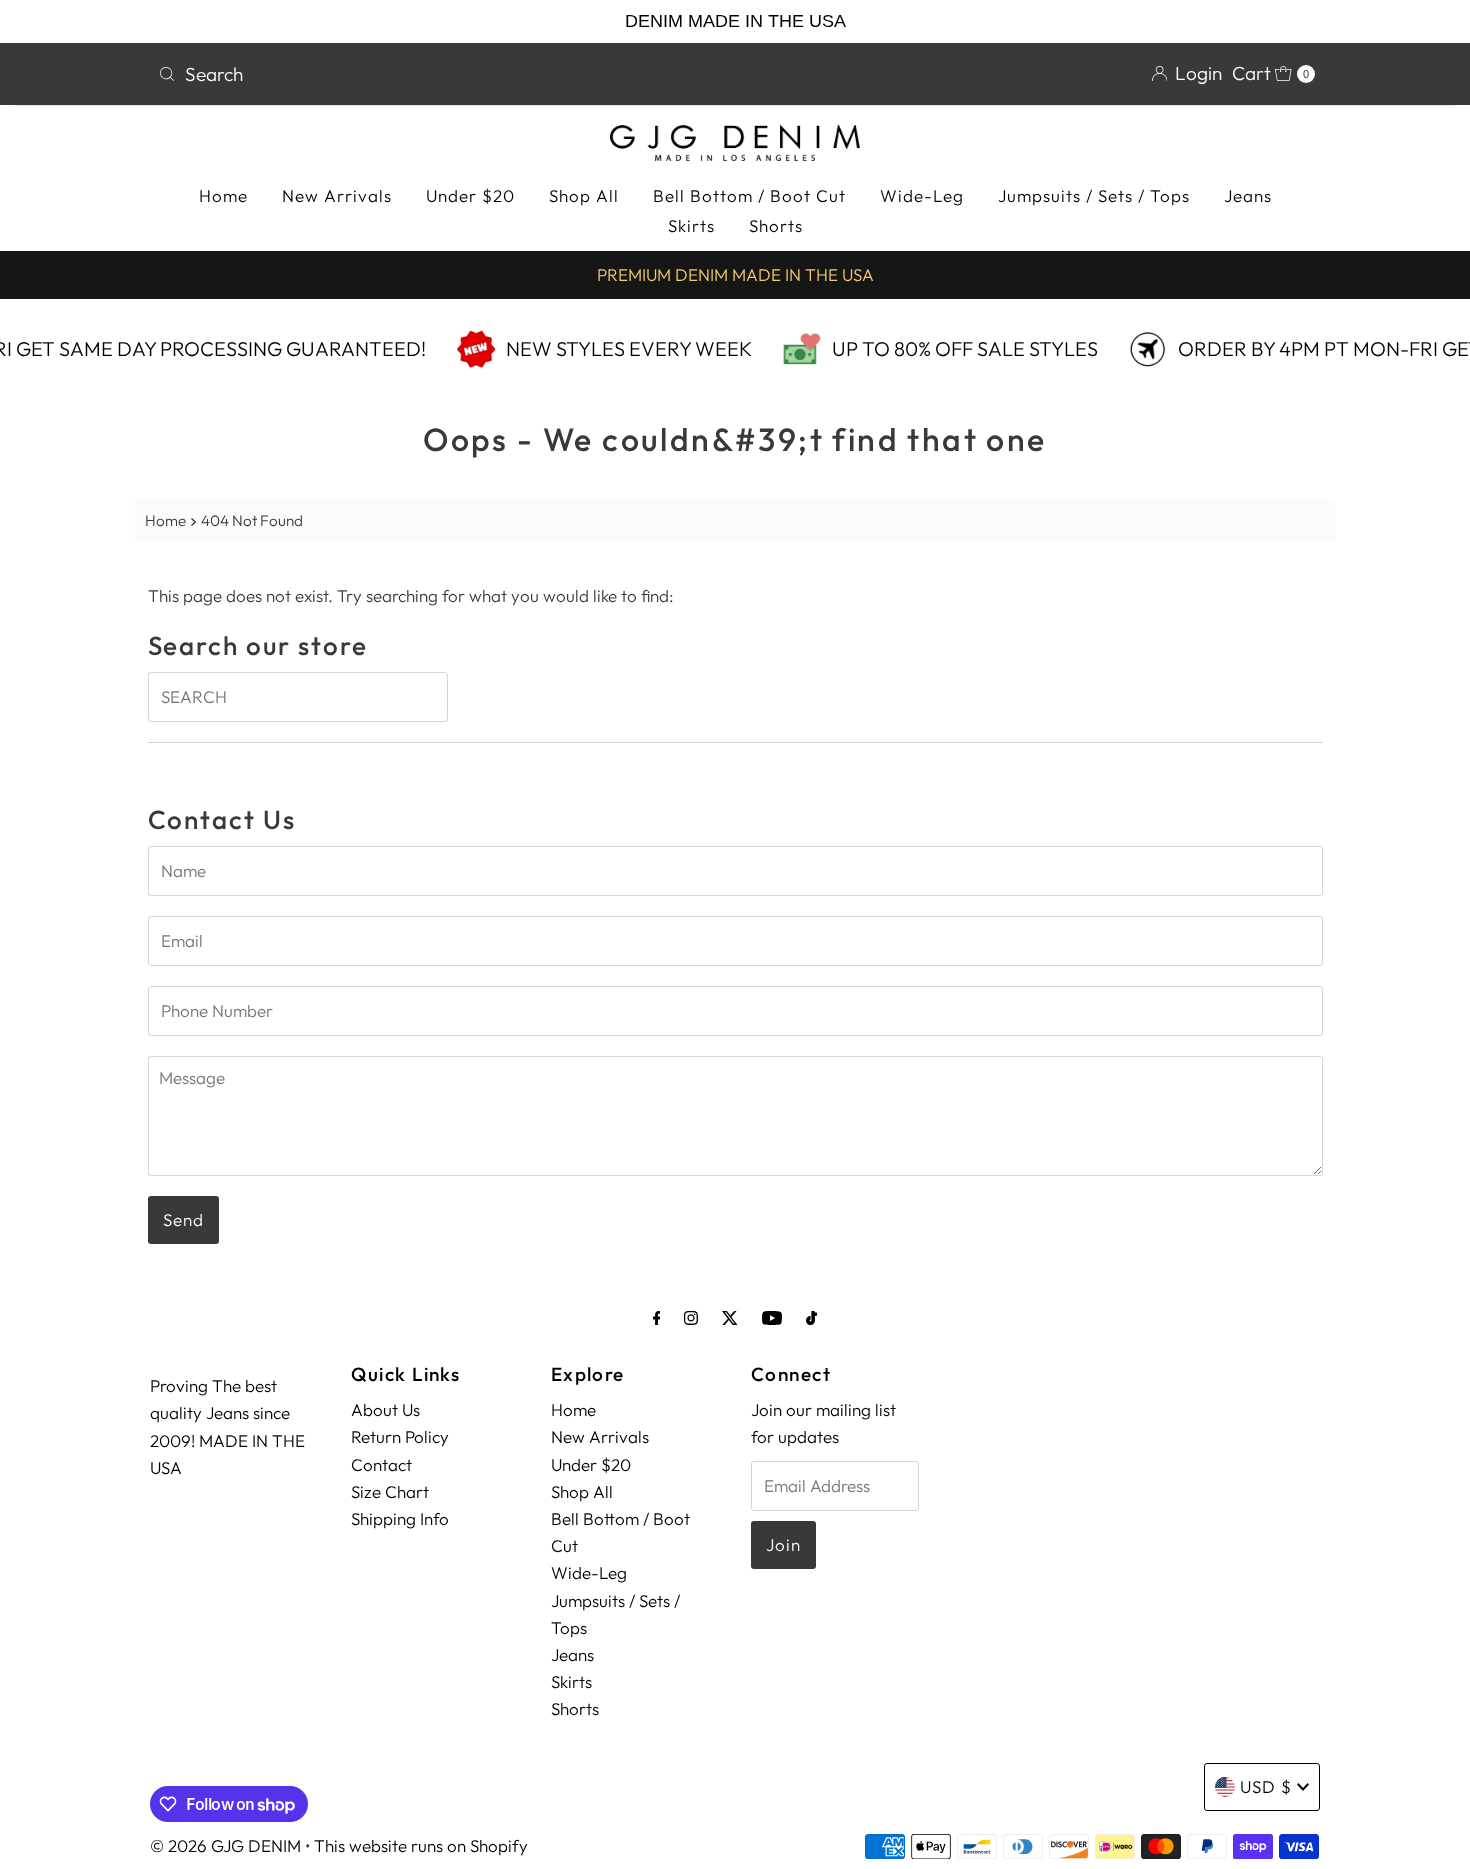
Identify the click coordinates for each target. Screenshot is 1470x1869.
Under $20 (470, 195)
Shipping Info (400, 1518)
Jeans (1248, 195)
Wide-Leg (922, 195)
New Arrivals (337, 195)
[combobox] (438, 74)
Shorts (776, 225)
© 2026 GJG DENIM (225, 1845)
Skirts (691, 225)
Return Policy (400, 1436)
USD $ (1266, 1786)
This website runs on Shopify (421, 1845)
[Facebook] (657, 1317)
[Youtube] (772, 1317)
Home (223, 195)
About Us (385, 1409)
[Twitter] (730, 1317)
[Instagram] (691, 1317)
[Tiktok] (811, 1317)
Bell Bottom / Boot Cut (749, 195)
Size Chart (390, 1491)
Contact (381, 1464)
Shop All (584, 195)
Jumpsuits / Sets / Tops (1094, 195)
